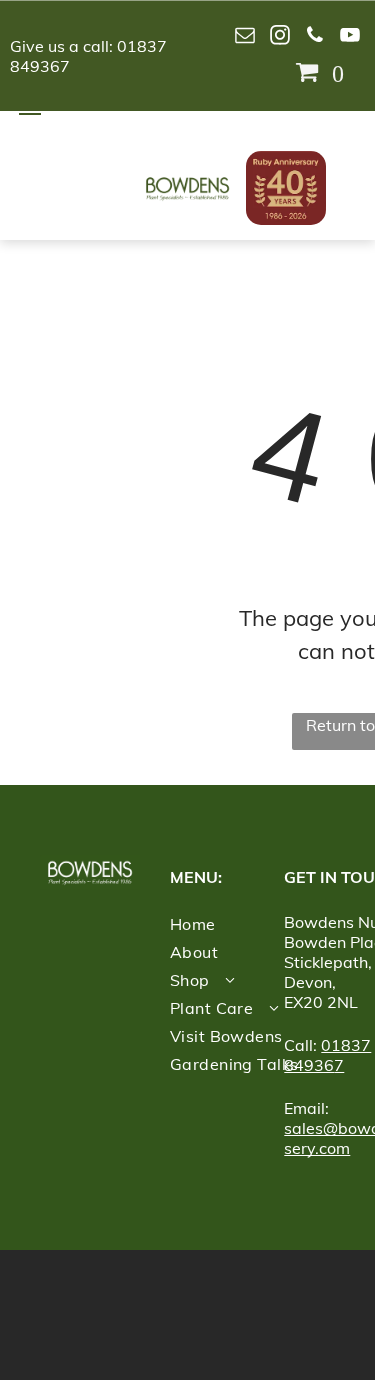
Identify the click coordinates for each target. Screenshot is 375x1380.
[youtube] (350, 37)
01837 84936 (327, 1055)
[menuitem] (251, 924)
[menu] (30, 108)
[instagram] (280, 37)
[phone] (315, 37)
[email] (245, 37)
